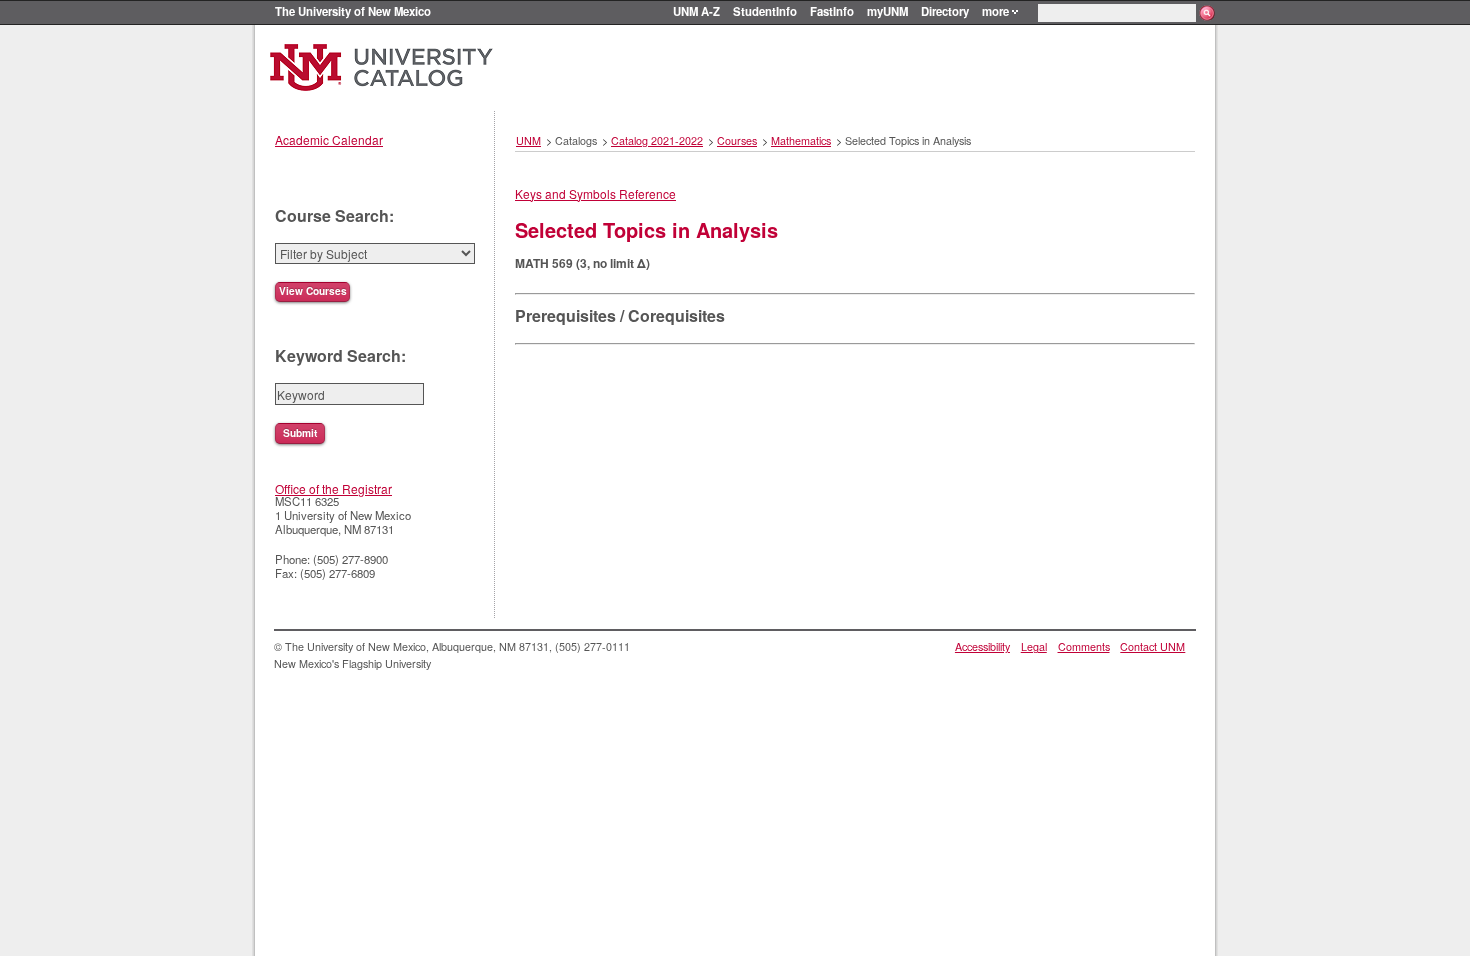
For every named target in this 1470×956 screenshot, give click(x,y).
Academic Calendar (329, 139)
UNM (528, 140)
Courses (737, 140)
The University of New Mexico (353, 11)
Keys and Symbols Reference (595, 193)
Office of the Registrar (333, 488)
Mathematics (801, 140)
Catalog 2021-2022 (657, 140)
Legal (1034, 646)
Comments (1084, 646)
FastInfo (832, 11)
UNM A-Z (696, 11)
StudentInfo (765, 11)
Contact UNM (1152, 646)
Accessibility (982, 646)
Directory (945, 11)
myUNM (887, 11)
